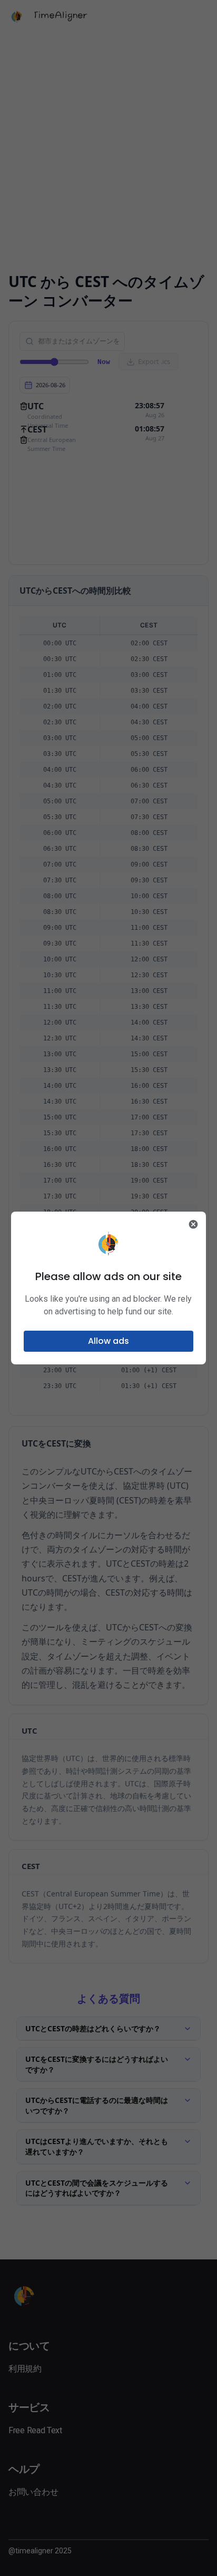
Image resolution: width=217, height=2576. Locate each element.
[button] (109, 1341)
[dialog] (109, 1288)
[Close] (193, 1224)
